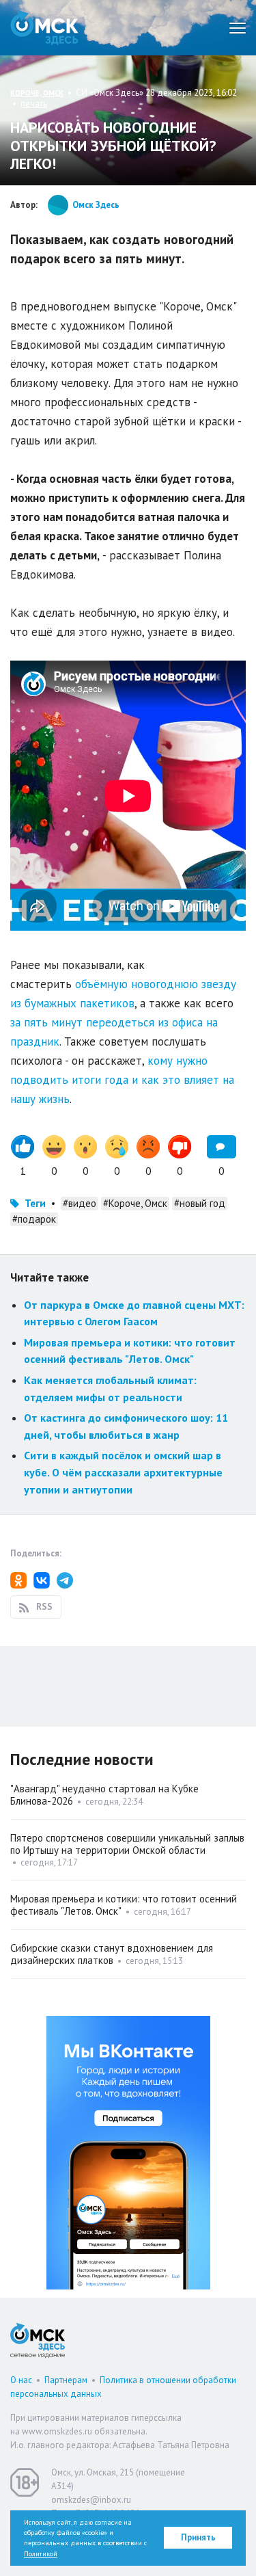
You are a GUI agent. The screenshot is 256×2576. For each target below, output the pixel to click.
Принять (198, 2537)
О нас (21, 2380)
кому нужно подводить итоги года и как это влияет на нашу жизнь (122, 1080)
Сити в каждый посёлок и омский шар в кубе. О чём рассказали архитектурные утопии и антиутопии (123, 1472)
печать (34, 104)
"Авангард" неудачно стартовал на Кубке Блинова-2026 (104, 1795)
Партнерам (66, 2380)
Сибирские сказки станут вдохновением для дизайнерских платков (112, 1954)
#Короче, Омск (135, 1203)
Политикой (41, 2554)
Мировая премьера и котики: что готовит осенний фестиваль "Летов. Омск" (124, 1905)
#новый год (200, 1203)
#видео (80, 1203)
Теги (35, 1203)
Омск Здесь (44, 28)
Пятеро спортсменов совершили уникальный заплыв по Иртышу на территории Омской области (127, 1844)
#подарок (34, 1219)
